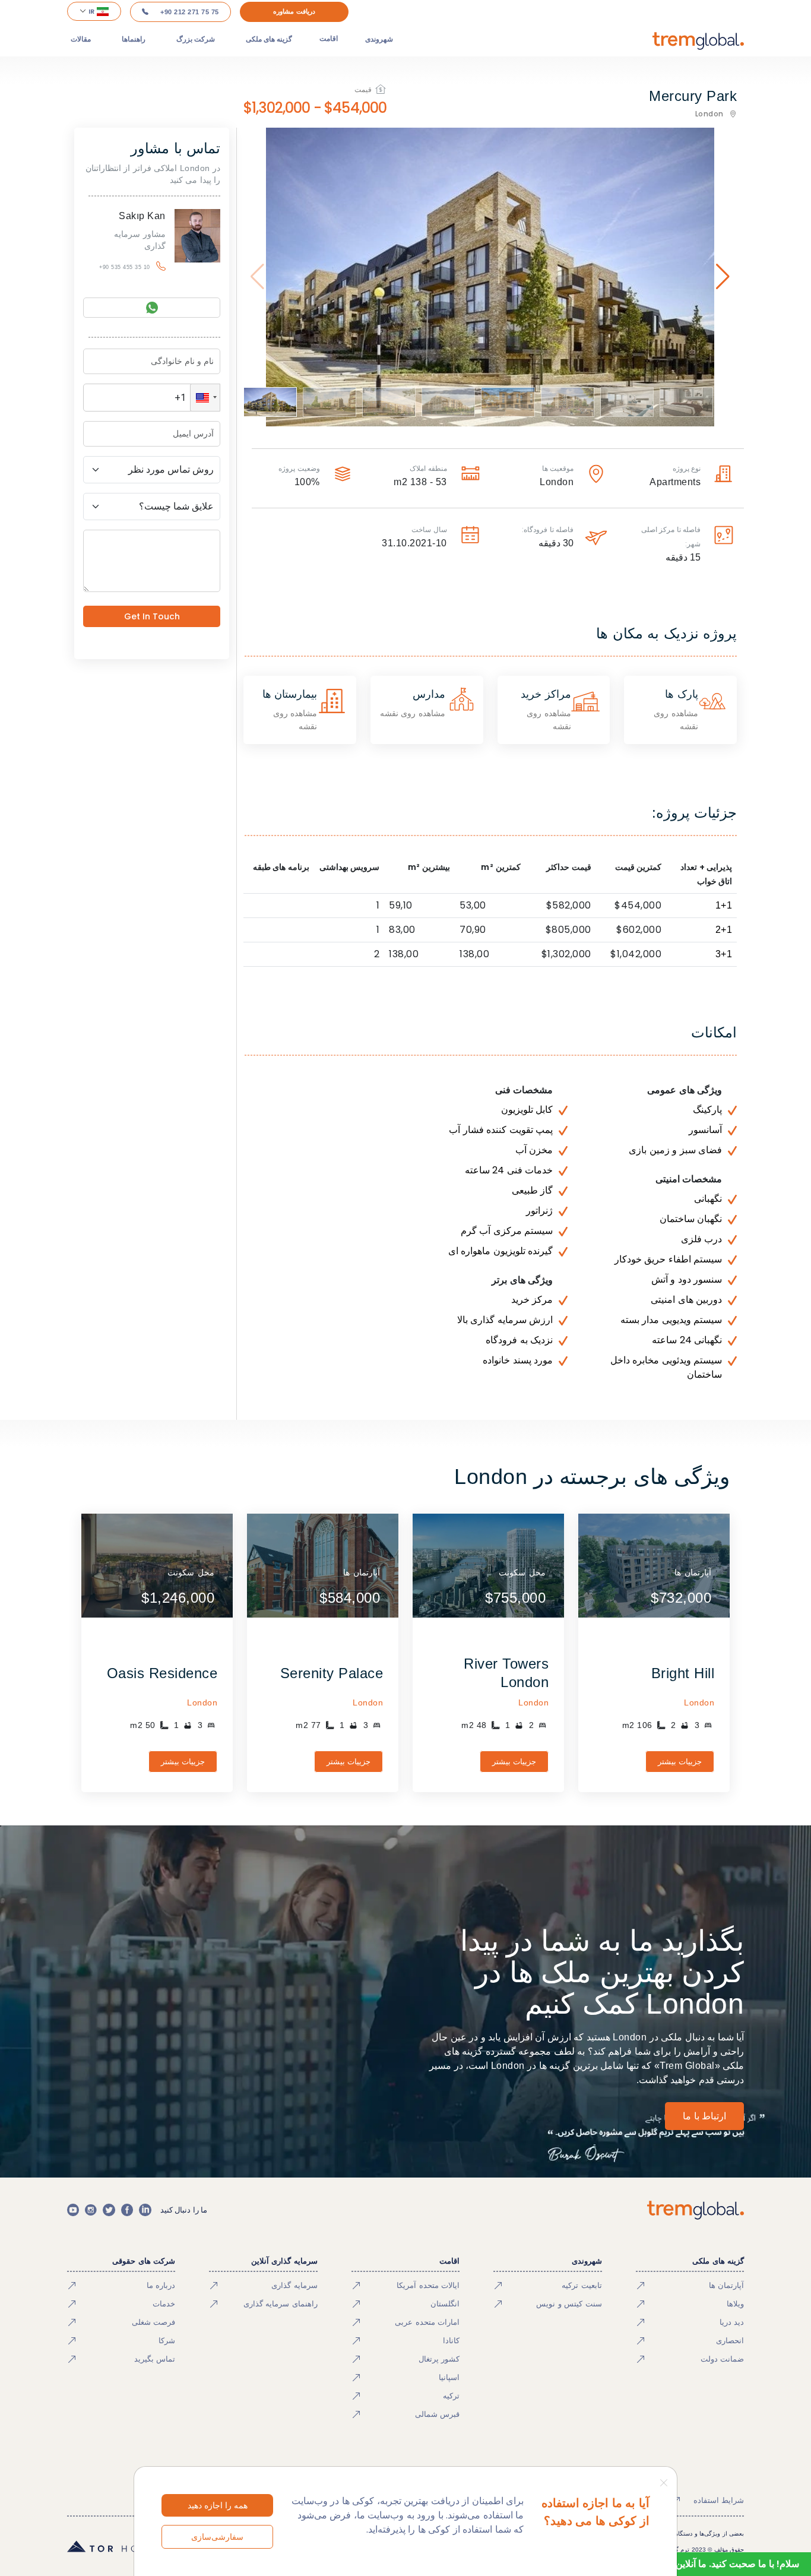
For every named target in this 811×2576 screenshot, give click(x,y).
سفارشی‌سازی (217, 2537)
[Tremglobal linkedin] (145, 2210)
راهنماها (134, 39)
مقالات (81, 39)
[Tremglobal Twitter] (109, 2210)
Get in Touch (152, 616)
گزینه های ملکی (269, 39)
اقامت (329, 39)
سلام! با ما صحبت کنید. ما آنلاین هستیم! (722, 2564)
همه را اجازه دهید (218, 2505)
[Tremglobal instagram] (91, 2210)
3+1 (724, 954)
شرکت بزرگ (196, 39)
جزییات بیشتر (680, 1762)
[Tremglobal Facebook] (127, 2210)
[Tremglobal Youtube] (73, 2210)
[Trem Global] (696, 2210)
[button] (205, 398)
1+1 (724, 905)
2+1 (724, 930)
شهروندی (379, 39)
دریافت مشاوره (294, 11)
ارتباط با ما (704, 2116)
